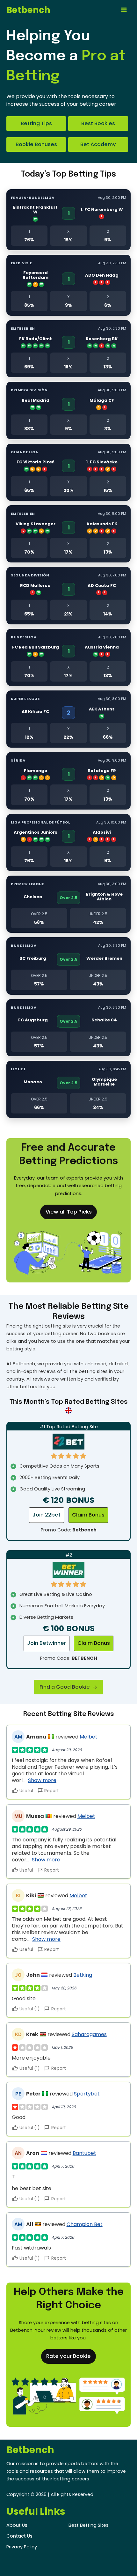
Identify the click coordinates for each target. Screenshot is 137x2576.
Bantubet (84, 2153)
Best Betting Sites (89, 2525)
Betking (83, 1975)
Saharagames (89, 2034)
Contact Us (19, 2536)
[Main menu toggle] (124, 10)
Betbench (28, 10)
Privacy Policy (22, 2547)
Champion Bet (85, 2224)
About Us (17, 2525)
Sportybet (87, 2094)
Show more (42, 1780)
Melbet (89, 1737)
